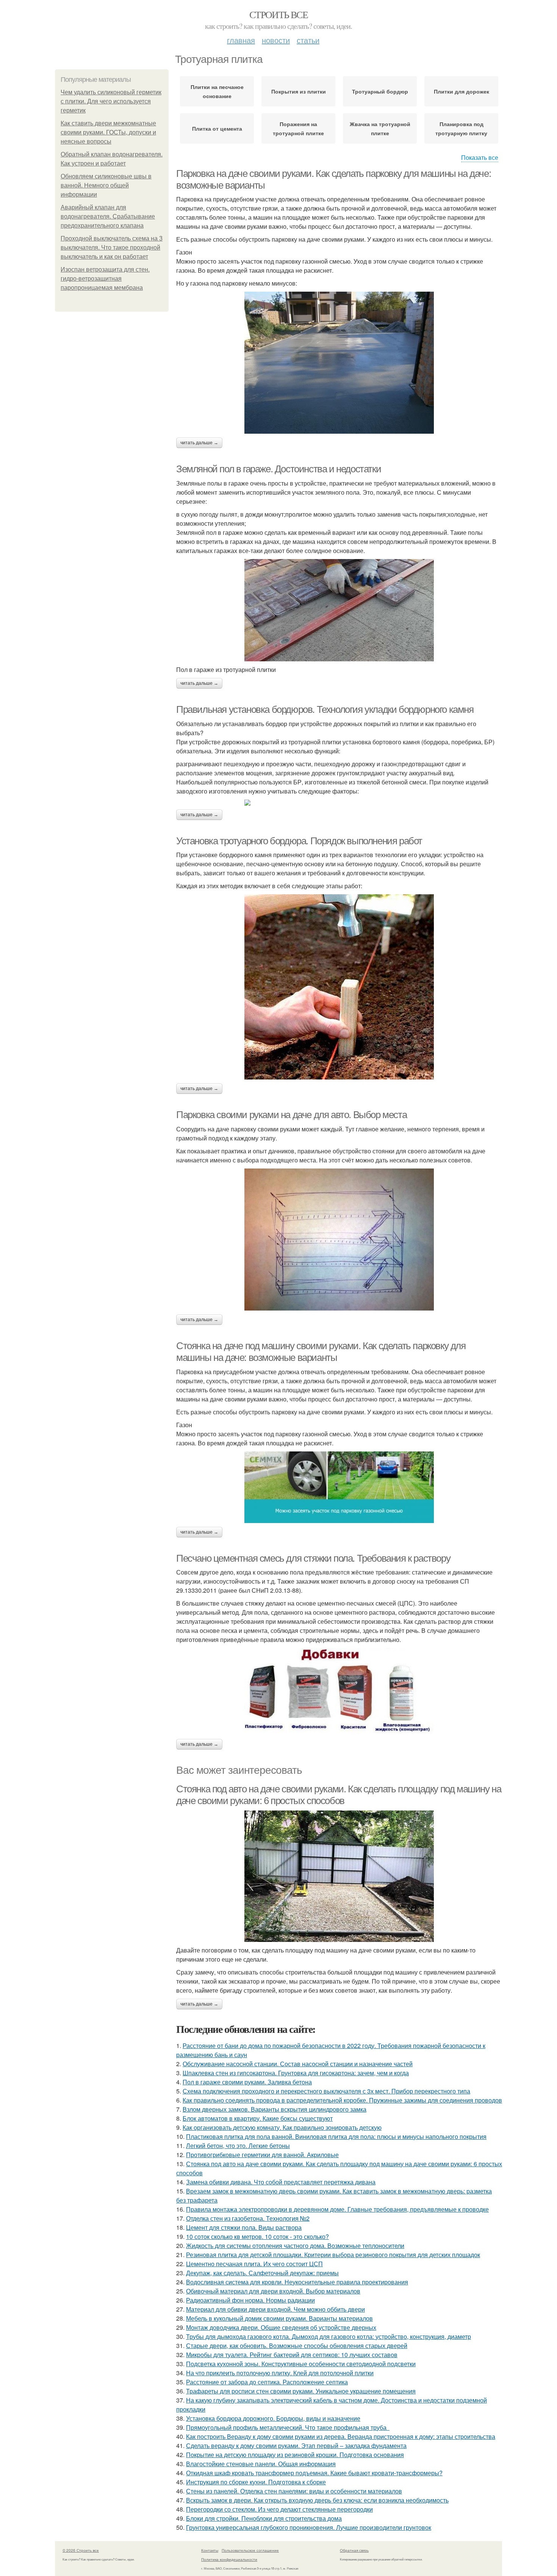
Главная (241, 40)
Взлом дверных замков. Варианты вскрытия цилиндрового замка (275, 2109)
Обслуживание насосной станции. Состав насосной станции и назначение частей (298, 2064)
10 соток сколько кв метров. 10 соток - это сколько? (257, 2236)
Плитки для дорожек (462, 91)
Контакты (210, 2550)
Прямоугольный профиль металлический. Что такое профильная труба (288, 2427)
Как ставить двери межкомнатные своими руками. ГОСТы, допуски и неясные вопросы (108, 132)
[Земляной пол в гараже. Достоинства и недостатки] (339, 610)
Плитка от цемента (217, 128)
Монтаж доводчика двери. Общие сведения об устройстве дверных (281, 2327)
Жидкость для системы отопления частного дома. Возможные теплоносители (295, 2246)
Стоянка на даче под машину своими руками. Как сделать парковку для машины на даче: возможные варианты (321, 1352)
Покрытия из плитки (299, 91)
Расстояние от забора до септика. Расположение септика (267, 2382)
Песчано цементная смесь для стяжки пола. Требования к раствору (313, 1558)
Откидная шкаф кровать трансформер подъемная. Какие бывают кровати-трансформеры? (314, 2473)
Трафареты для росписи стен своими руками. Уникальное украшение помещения (301, 2391)
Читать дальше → (199, 443)
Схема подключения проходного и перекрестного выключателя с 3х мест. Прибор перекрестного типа (326, 2091)
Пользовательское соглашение (250, 2550)
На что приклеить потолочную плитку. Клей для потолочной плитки (280, 2373)
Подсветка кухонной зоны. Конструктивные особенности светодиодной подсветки (301, 2364)
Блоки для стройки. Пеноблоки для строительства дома (264, 2518)
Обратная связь (354, 2550)
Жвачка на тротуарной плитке (380, 128)
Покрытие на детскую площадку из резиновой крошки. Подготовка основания (295, 2455)
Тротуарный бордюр (380, 91)
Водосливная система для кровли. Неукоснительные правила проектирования (297, 2282)
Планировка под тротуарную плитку (461, 128)
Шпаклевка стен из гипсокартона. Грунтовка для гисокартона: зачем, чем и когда (296, 2073)
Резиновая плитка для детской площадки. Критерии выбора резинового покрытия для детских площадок (333, 2255)
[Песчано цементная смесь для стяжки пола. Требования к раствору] (339, 1692)
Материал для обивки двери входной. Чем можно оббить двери (275, 2309)
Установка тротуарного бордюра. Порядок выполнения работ (299, 841)
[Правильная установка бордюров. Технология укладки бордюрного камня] (339, 803)
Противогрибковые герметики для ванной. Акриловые (262, 2155)
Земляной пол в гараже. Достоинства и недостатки (278, 469)
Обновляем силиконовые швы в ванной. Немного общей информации (106, 185)
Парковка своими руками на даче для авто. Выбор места (291, 1115)
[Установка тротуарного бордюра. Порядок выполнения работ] (339, 987)
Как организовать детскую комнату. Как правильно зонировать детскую (282, 2127)
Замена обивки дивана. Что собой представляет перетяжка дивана (281, 2182)
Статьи (308, 40)
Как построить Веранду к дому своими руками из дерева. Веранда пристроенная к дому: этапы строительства (341, 2436)
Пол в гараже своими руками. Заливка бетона (247, 2082)
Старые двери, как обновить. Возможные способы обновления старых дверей (297, 2346)
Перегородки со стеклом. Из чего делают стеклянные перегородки (279, 2509)
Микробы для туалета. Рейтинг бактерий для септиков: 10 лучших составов (292, 2355)
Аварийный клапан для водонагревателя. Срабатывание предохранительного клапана (108, 216)
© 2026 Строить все (81, 2550)
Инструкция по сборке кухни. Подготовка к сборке (256, 2482)
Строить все (278, 14)
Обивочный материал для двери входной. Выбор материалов (273, 2291)
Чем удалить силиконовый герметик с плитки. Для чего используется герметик (111, 101)
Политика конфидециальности (229, 2559)
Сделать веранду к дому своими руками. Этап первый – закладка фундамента (296, 2446)
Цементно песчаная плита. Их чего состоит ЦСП (254, 2264)
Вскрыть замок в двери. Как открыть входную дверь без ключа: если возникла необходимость (317, 2500)
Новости (276, 40)
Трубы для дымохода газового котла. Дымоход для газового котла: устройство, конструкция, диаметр (329, 2336)
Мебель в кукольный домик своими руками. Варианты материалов (279, 2318)
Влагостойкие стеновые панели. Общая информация (261, 2464)
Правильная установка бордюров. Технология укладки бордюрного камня (325, 709)
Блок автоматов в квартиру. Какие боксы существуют (258, 2118)
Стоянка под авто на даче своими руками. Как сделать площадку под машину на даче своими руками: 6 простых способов (339, 1795)
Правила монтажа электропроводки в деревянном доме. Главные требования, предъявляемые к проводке (337, 2209)
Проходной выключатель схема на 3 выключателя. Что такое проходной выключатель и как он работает (112, 248)
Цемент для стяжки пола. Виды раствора (244, 2227)
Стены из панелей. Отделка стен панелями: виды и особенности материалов (294, 2491)
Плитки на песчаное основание (217, 91)
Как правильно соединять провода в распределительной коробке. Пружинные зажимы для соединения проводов (342, 2100)
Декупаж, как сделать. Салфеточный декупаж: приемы (262, 2273)
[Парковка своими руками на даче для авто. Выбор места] (339, 1240)
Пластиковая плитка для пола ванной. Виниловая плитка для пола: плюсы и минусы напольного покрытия (336, 2136)
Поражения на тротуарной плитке (298, 128)
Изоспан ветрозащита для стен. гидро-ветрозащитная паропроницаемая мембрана (105, 279)
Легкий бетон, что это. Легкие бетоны (238, 2146)
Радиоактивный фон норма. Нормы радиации (250, 2300)
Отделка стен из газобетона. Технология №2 (248, 2218)
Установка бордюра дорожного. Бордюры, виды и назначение (273, 2418)
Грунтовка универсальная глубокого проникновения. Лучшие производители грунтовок (309, 2527)
